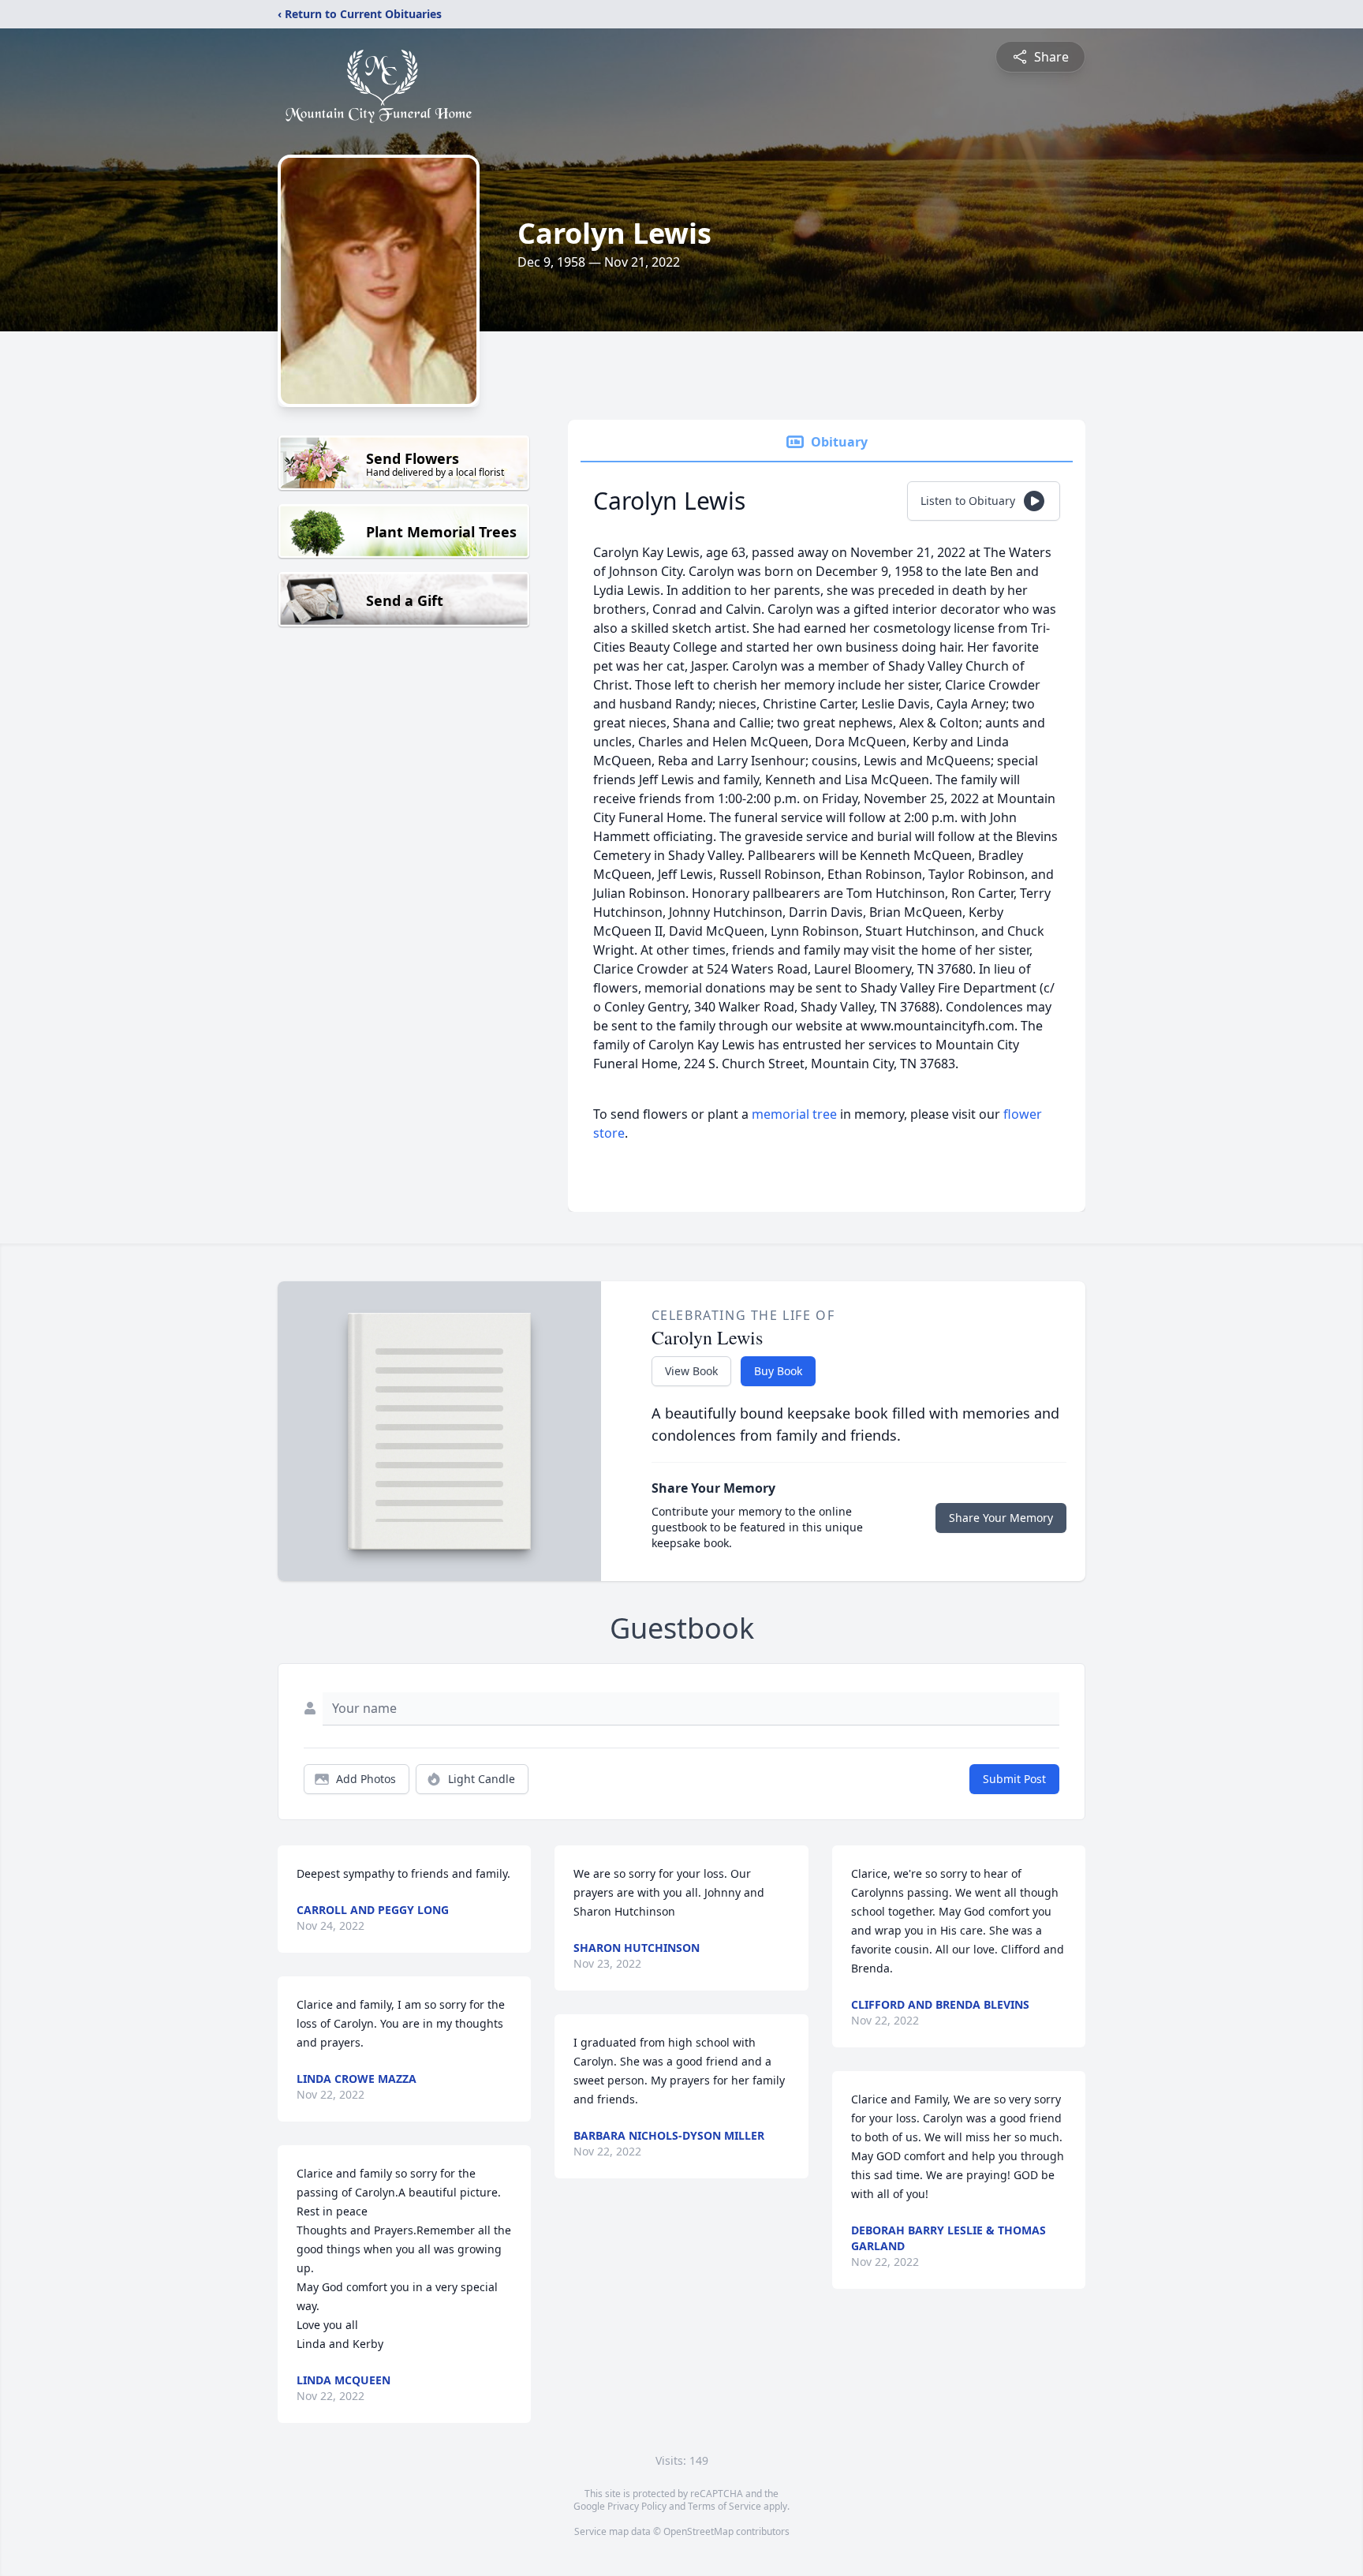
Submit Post (1014, 1779)
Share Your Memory (1001, 1518)
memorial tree (794, 1114)
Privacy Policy (637, 2506)
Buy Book (778, 1371)
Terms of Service (724, 2506)
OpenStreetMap (698, 2531)
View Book (691, 1371)
